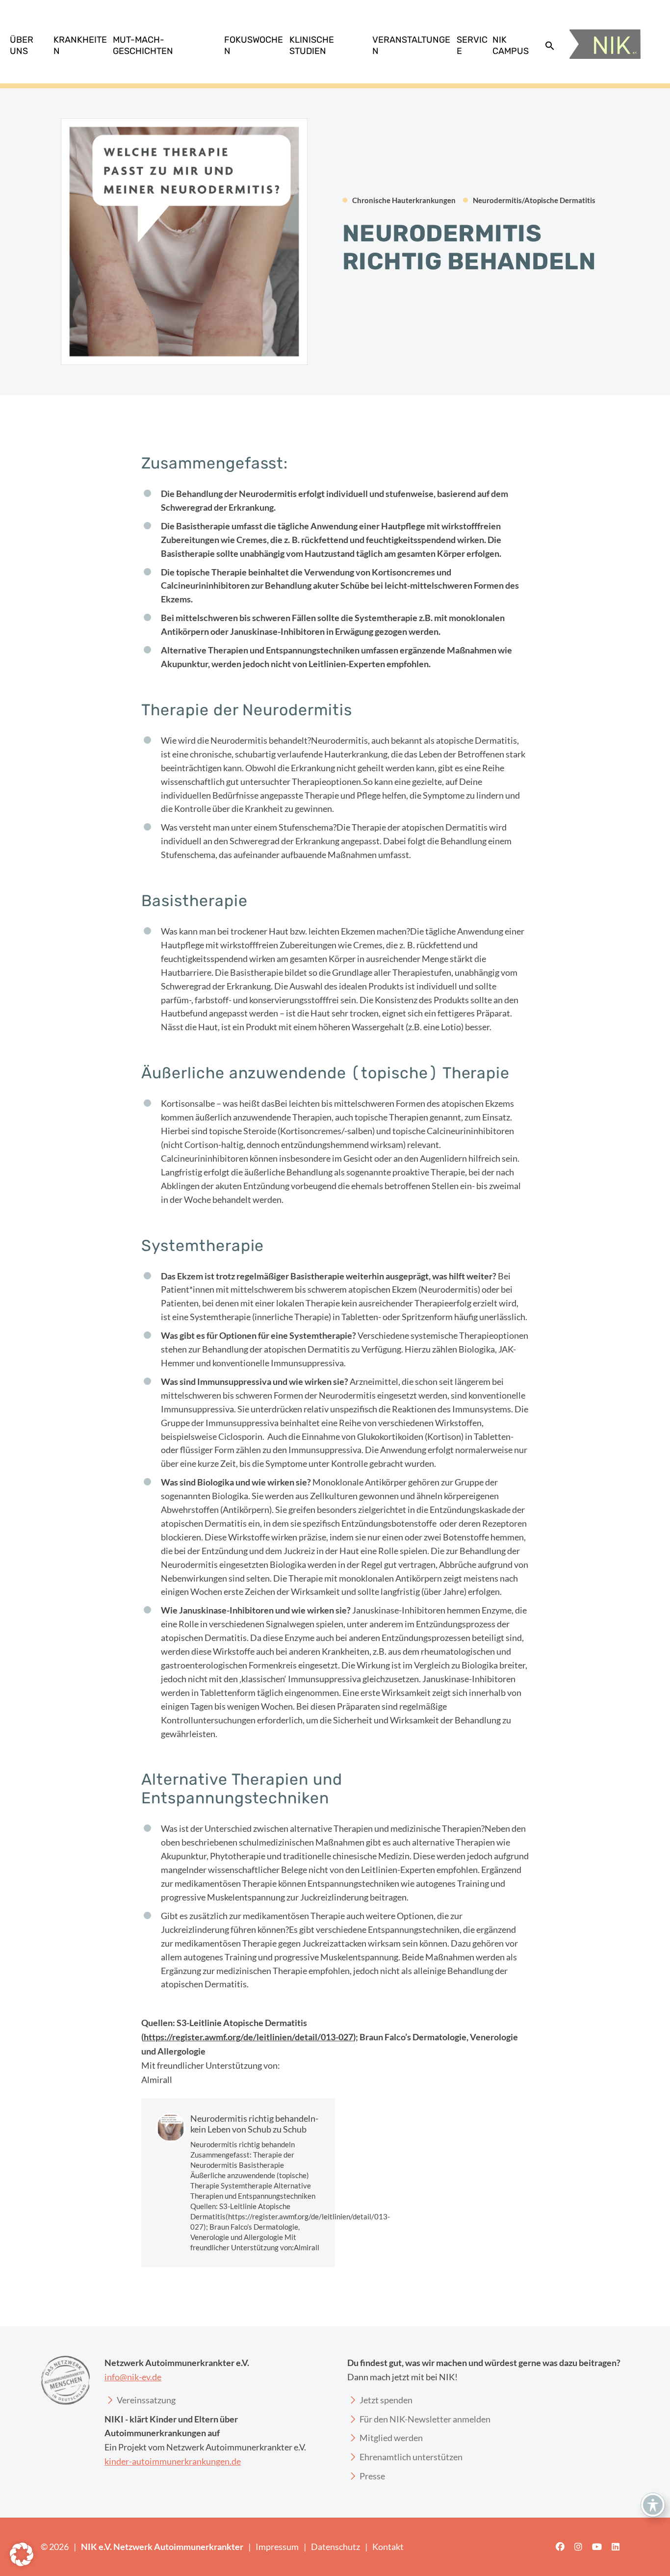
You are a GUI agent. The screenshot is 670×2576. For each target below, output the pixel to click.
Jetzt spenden (386, 2400)
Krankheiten (80, 45)
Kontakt (388, 2547)
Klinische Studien (312, 45)
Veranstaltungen (411, 45)
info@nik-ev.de (133, 2377)
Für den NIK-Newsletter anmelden (425, 2419)
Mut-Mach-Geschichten (143, 45)
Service (472, 45)
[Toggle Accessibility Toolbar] (653, 2505)
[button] (550, 46)
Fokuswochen (254, 45)
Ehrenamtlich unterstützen (411, 2457)
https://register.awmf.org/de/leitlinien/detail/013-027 (248, 2037)
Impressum (277, 2547)
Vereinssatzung (146, 2400)
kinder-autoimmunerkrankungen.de (173, 2461)
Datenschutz (335, 2547)
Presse (372, 2476)
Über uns (22, 45)
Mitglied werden (391, 2438)
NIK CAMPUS (511, 45)
